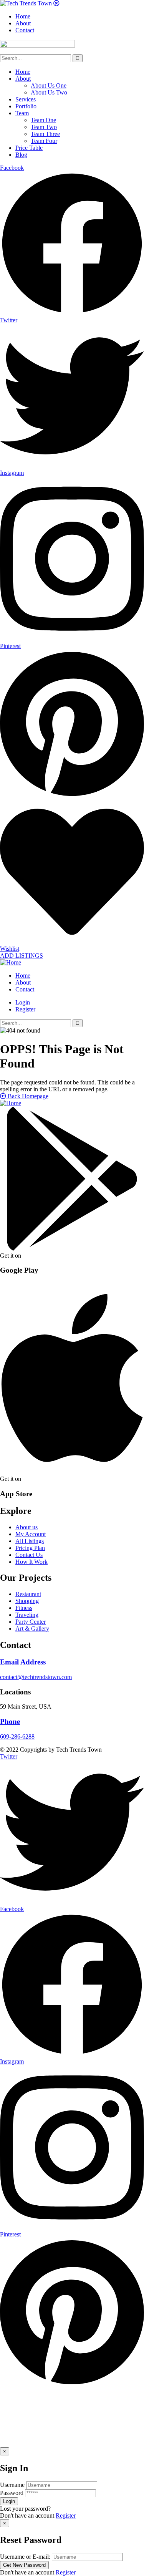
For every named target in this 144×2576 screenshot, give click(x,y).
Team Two (44, 127)
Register (66, 2515)
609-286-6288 (17, 1736)
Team (22, 113)
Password (12, 2493)
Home (23, 72)
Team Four (44, 141)
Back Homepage (27, 1096)
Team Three (45, 134)
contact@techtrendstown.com (36, 1677)
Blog (21, 155)
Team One (43, 120)
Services (26, 99)
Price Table (29, 148)
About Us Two (49, 92)
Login (23, 1002)
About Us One (49, 85)
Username (12, 2485)
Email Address (23, 1662)
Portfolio (26, 106)
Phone (10, 1721)
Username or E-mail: (25, 2557)
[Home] (11, 962)
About (23, 79)
